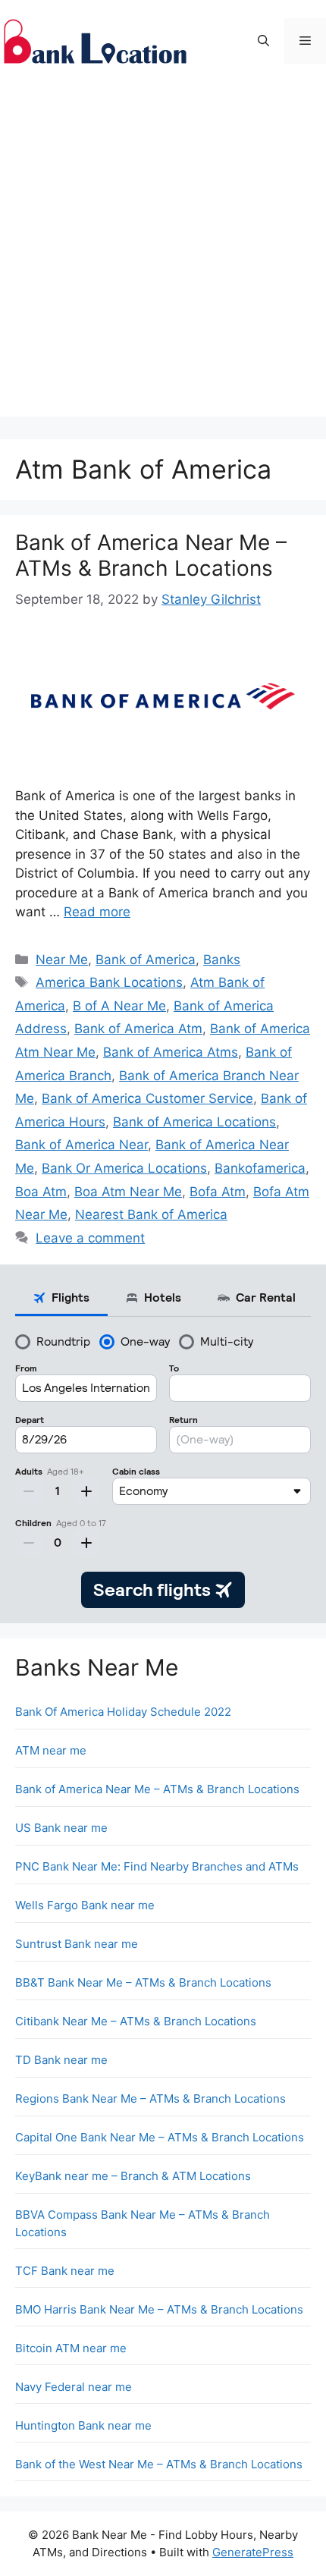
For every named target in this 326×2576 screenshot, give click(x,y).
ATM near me (51, 1750)
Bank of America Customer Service (147, 1098)
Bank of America (146, 960)
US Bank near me (61, 1828)
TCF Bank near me (65, 2271)
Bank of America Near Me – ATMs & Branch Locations (151, 555)
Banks (222, 960)
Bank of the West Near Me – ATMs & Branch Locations (159, 2464)
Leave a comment (90, 1238)
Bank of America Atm (138, 1029)
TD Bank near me (61, 2060)
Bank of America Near (81, 1145)
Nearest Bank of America (151, 1214)
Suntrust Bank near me (77, 1944)
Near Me (62, 960)
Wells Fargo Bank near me (85, 1905)
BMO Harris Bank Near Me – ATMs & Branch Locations (159, 2309)
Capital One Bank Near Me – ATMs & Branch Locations (160, 2137)
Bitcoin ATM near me (71, 2348)
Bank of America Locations (194, 1122)
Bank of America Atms (171, 1052)
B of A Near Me (119, 1006)
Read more (97, 912)
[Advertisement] (163, 253)
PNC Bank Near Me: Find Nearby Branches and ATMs (157, 1866)
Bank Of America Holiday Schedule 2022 (123, 1712)
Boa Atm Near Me (128, 1192)
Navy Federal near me (74, 2387)
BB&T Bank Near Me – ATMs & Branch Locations (143, 1982)
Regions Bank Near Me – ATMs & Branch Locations (150, 2098)
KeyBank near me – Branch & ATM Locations (133, 2176)
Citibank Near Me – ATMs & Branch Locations (136, 2021)
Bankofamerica (260, 1168)
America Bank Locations (109, 982)
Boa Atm (41, 1192)
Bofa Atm (218, 1192)
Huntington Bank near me (83, 2425)
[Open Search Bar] (263, 41)
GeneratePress (253, 2552)
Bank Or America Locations (124, 1168)
